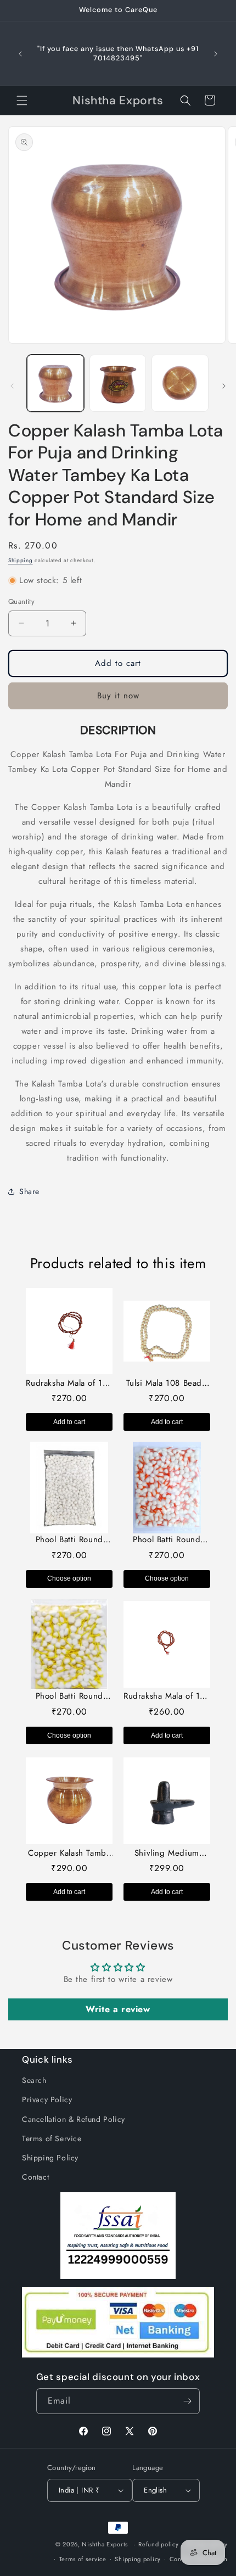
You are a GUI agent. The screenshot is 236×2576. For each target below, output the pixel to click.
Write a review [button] (118, 2009)
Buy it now (118, 696)
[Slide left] (12, 386)
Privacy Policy (47, 2099)
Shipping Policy (50, 2158)
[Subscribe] (187, 2401)
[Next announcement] (216, 54)
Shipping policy (138, 2559)
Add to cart (69, 1422)
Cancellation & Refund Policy (74, 2119)
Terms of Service (52, 2138)
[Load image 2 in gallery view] (118, 383)
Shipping (21, 560)
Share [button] (29, 1191)
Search (34, 2080)
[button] (22, 100)
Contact (35, 2177)
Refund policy (158, 2544)
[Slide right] (224, 386)
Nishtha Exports (105, 2544)
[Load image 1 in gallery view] (55, 383)
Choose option (69, 1578)
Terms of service (83, 2559)
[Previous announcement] (20, 54)
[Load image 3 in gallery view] (180, 383)
